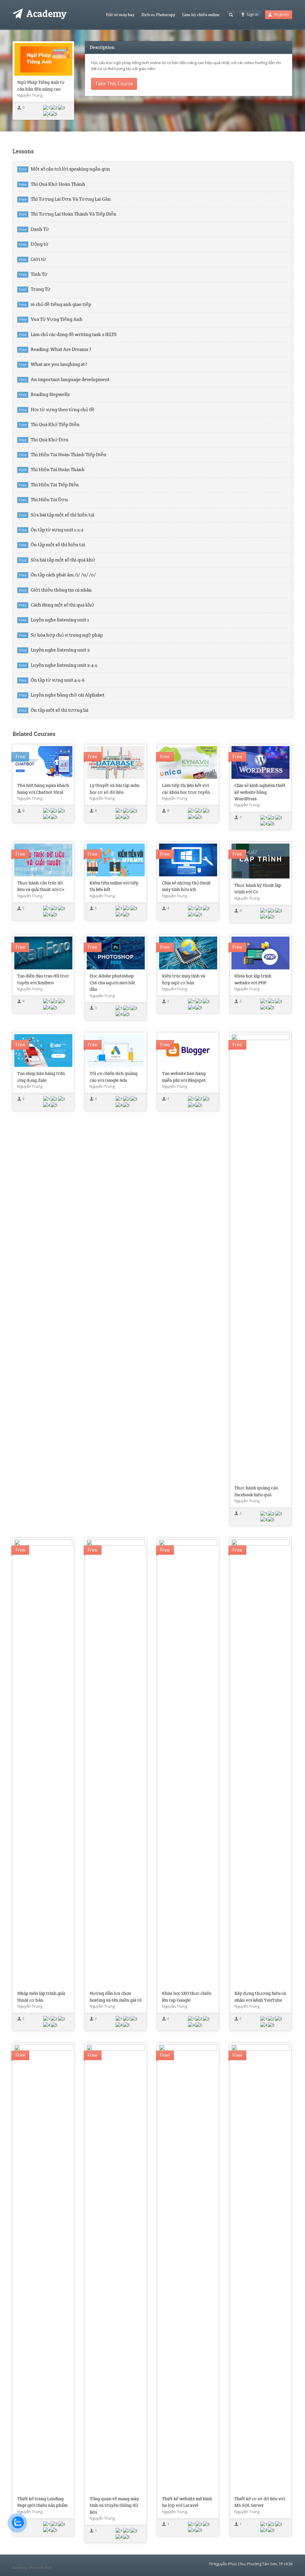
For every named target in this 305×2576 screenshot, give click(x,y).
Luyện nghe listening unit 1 (60, 620)
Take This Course (114, 83)
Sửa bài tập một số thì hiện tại (63, 515)
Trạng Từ (41, 289)
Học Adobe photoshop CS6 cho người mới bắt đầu (112, 983)
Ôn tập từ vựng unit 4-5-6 (58, 680)
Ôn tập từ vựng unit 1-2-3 (57, 530)
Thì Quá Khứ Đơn (50, 440)
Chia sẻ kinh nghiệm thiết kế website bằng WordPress (260, 792)
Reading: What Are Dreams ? (61, 349)
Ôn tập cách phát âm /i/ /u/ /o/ (63, 575)
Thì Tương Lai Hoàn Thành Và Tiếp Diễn (74, 214)
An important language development (70, 380)
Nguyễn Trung (30, 95)
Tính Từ (39, 274)
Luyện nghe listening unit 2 (60, 650)
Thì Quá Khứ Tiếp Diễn (55, 425)
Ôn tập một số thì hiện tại (58, 545)
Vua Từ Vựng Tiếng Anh (57, 319)
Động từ (40, 244)
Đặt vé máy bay (120, 15)
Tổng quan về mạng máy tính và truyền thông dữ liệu (114, 2505)
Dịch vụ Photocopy (158, 15)
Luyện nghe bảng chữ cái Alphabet (68, 695)
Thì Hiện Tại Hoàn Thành (58, 470)
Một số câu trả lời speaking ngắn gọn (70, 169)
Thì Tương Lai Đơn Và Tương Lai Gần (71, 199)
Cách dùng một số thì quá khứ (63, 605)
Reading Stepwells (50, 394)
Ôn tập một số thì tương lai (60, 710)
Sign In (253, 14)
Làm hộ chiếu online (201, 15)
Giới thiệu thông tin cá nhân (61, 590)
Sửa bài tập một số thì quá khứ (63, 560)
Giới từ (38, 259)
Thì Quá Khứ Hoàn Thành (58, 184)
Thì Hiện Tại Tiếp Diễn (55, 485)
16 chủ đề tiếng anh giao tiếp (61, 304)
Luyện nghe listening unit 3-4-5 (64, 665)
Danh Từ (40, 229)
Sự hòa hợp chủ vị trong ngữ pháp (67, 635)
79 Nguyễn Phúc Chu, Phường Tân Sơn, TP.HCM (250, 2564)
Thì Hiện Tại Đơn (49, 500)
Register (282, 14)
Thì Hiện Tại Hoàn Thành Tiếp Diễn (69, 455)
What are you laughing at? (59, 364)
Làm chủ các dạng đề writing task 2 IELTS (74, 335)
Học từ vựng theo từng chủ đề (63, 410)
